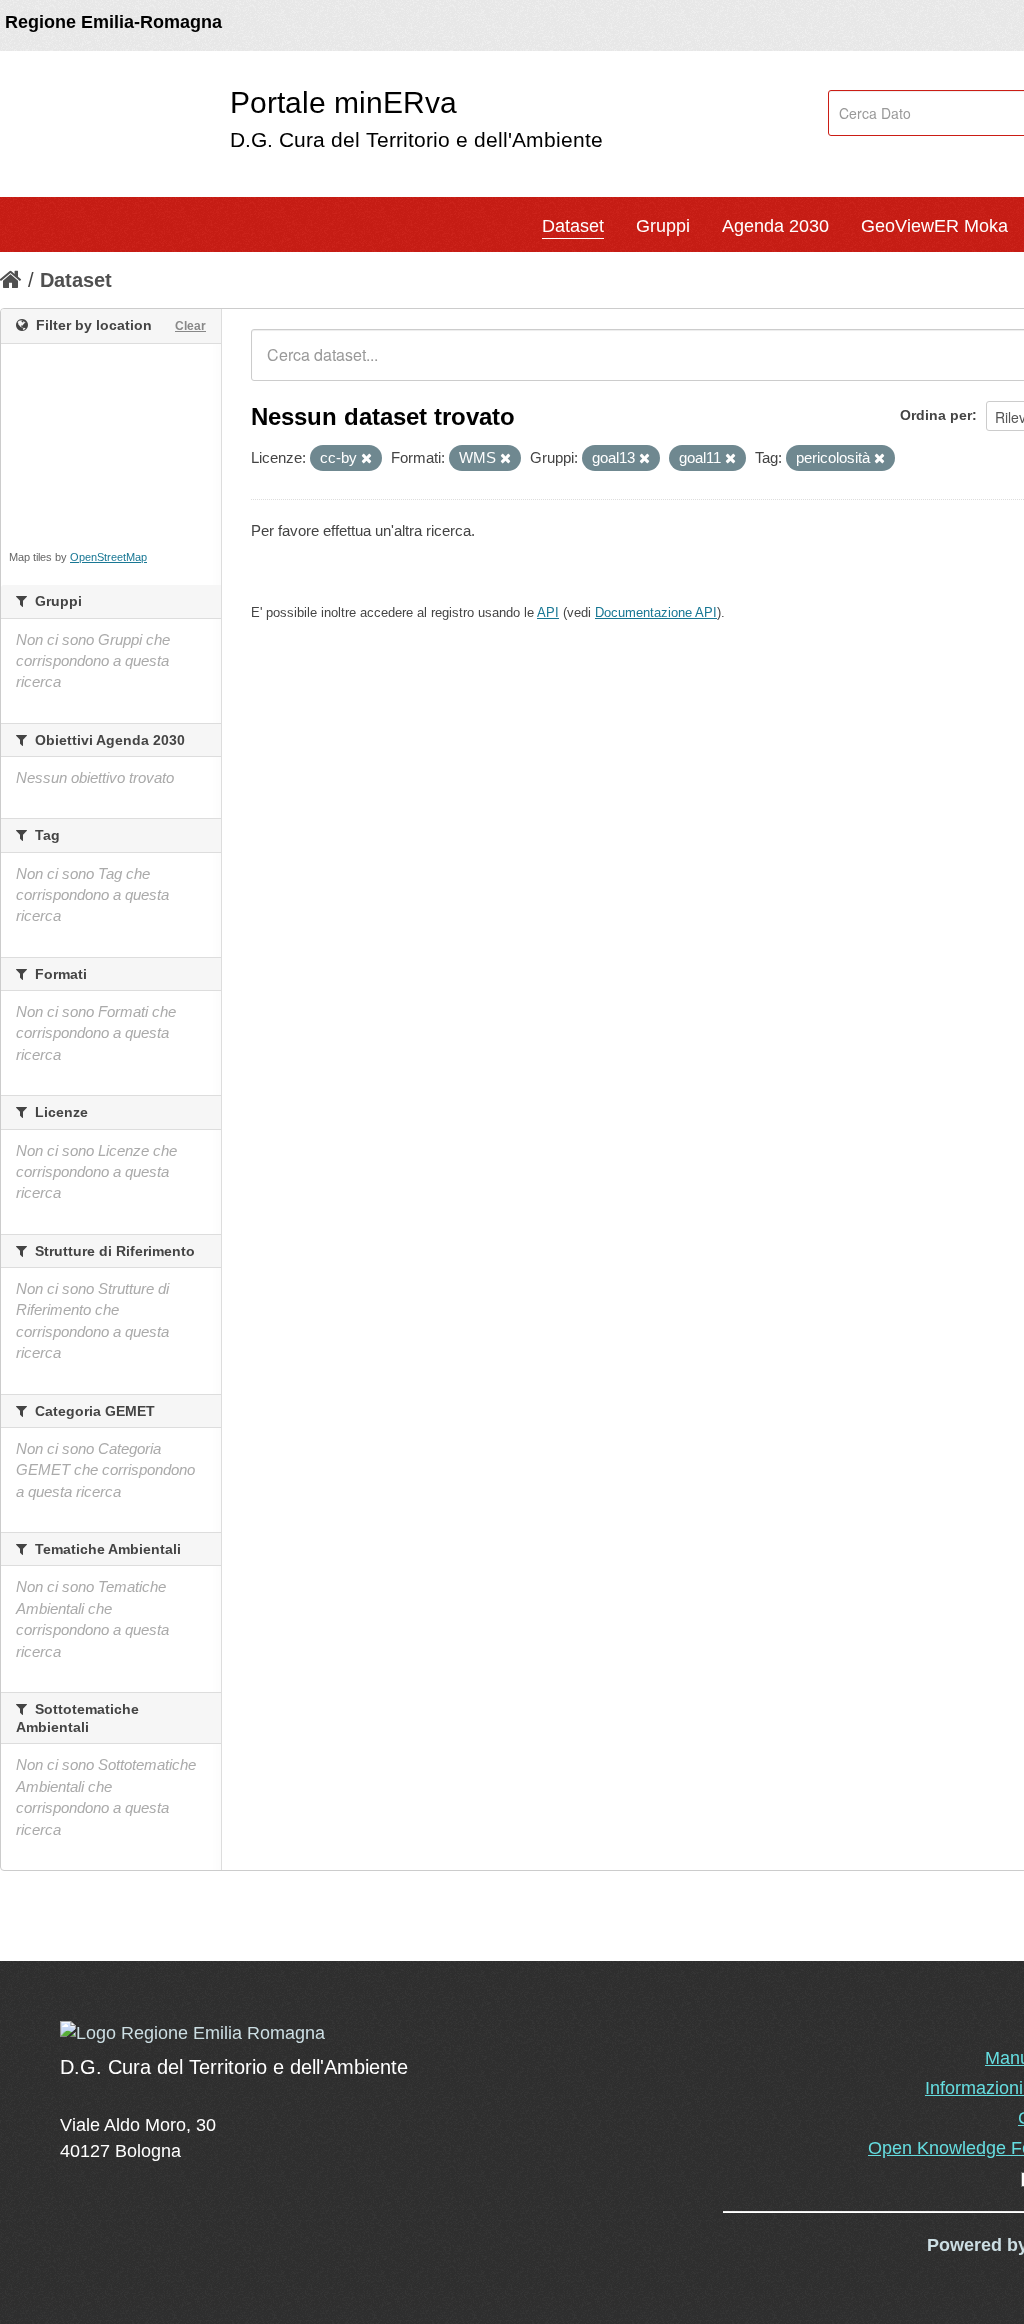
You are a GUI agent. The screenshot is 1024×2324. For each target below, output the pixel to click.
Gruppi (663, 226)
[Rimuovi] (366, 459)
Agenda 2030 (775, 226)
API (548, 612)
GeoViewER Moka (934, 226)
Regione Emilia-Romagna (113, 22)
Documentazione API (656, 612)
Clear (190, 326)
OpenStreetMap (108, 557)
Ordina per (936, 415)
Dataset (573, 226)
